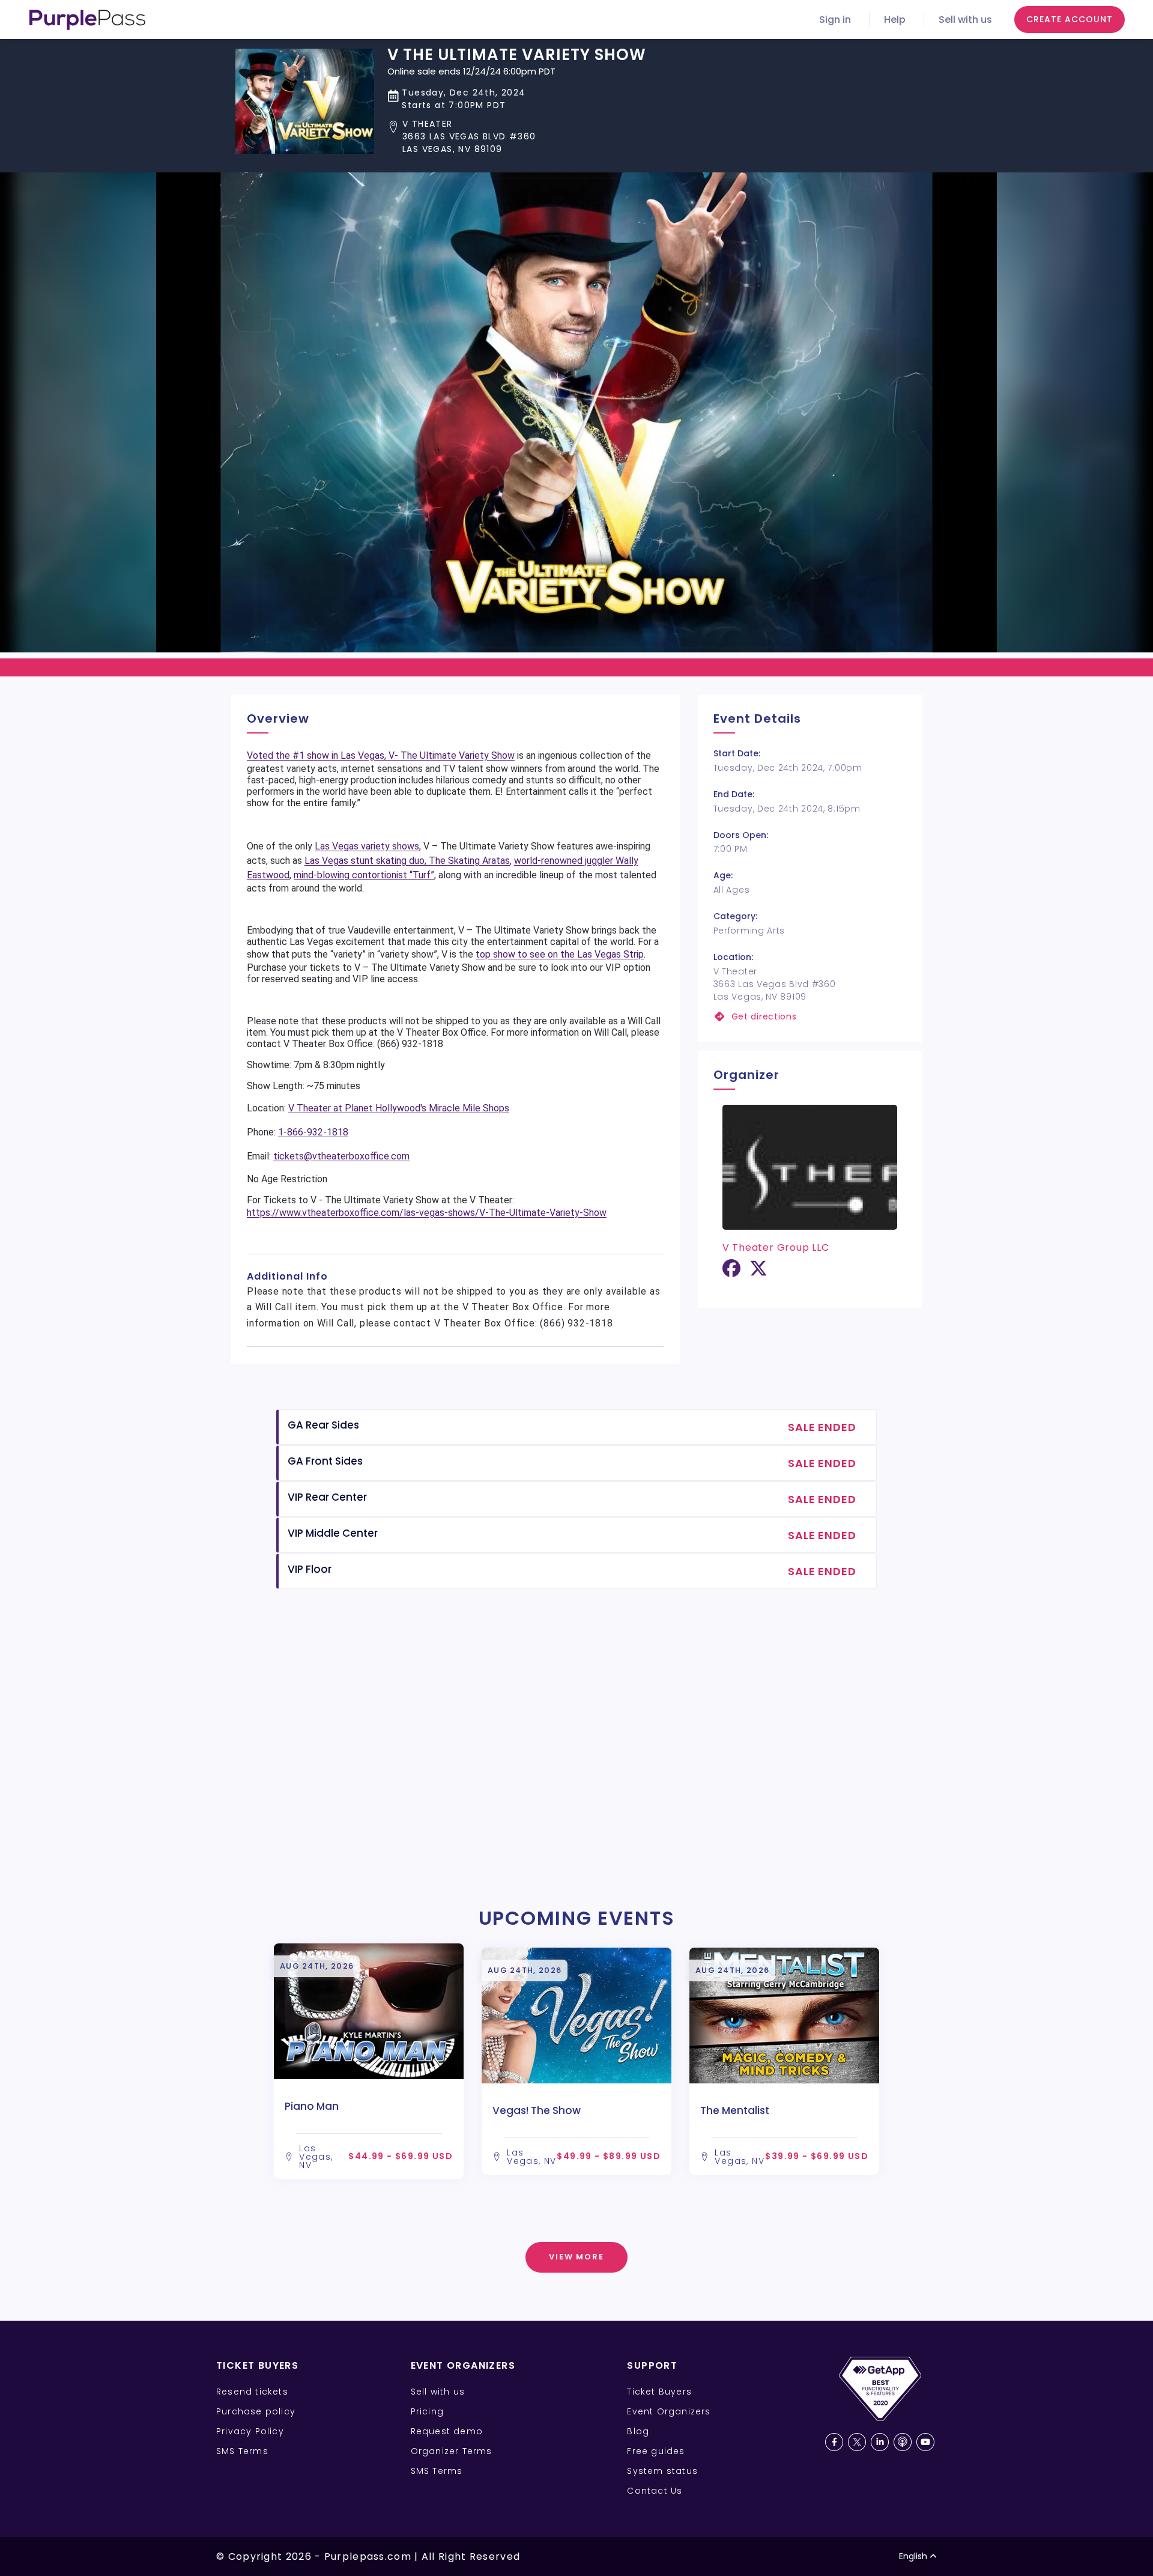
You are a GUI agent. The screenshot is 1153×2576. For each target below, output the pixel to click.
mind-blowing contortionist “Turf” (364, 875)
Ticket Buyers (659, 2392)
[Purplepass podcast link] (903, 2442)
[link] (810, 1017)
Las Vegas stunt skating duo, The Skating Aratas (407, 861)
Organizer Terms (452, 2451)
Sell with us (965, 20)
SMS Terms (242, 2451)
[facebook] (731, 1273)
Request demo (447, 2431)
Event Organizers (669, 2411)
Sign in (835, 20)
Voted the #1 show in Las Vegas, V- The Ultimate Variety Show (381, 755)
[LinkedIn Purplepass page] (880, 2442)
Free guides (656, 2451)
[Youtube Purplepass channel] (925, 2442)
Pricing (427, 2411)
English (913, 2556)
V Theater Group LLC (776, 1247)
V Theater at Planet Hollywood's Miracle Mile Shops (399, 1108)
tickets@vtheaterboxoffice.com (341, 1156)
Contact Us (655, 2491)
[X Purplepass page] (857, 2442)
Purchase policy (256, 2411)
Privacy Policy (250, 2431)
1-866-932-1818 (313, 1132)
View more (577, 2257)
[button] (517, 137)
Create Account (1070, 19)
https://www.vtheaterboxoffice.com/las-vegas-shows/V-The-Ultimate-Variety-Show (427, 1213)
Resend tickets (252, 2392)
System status (662, 2471)
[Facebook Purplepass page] (834, 2442)
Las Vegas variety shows (367, 846)
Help (895, 20)
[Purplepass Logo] (87, 20)
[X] (758, 1273)
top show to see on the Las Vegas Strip (560, 954)
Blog (638, 2431)
